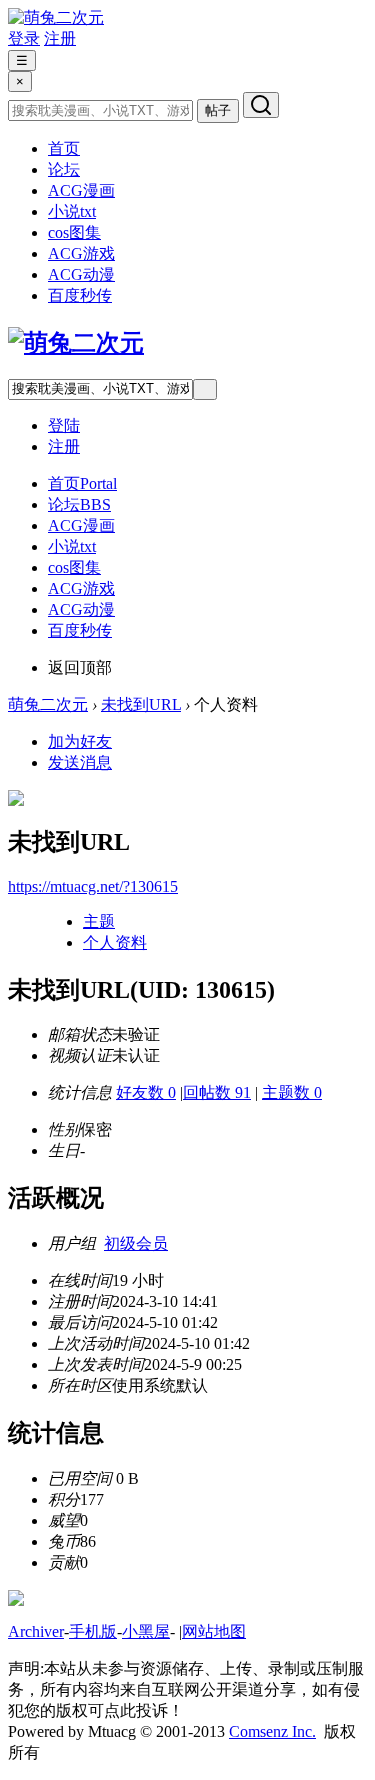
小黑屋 (146, 1631)
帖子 (218, 110)
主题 (99, 921)
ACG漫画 (81, 190)
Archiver (36, 1631)
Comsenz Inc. (272, 1731)
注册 (60, 38)
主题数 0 (292, 1092)
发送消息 (80, 762)
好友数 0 (146, 1092)
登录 (24, 38)
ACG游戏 (81, 253)
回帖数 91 (217, 1092)
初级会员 (136, 1243)
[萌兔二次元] (56, 17)
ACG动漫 (81, 274)
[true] (261, 105)
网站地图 (214, 1631)
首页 (64, 148)
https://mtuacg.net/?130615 (93, 886)
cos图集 (74, 232)
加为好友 (80, 741)
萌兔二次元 (48, 704)
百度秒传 (80, 295)
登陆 (64, 425)
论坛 (64, 169)
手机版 (93, 1631)
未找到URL (141, 704)
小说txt (72, 211)
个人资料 (115, 942)
